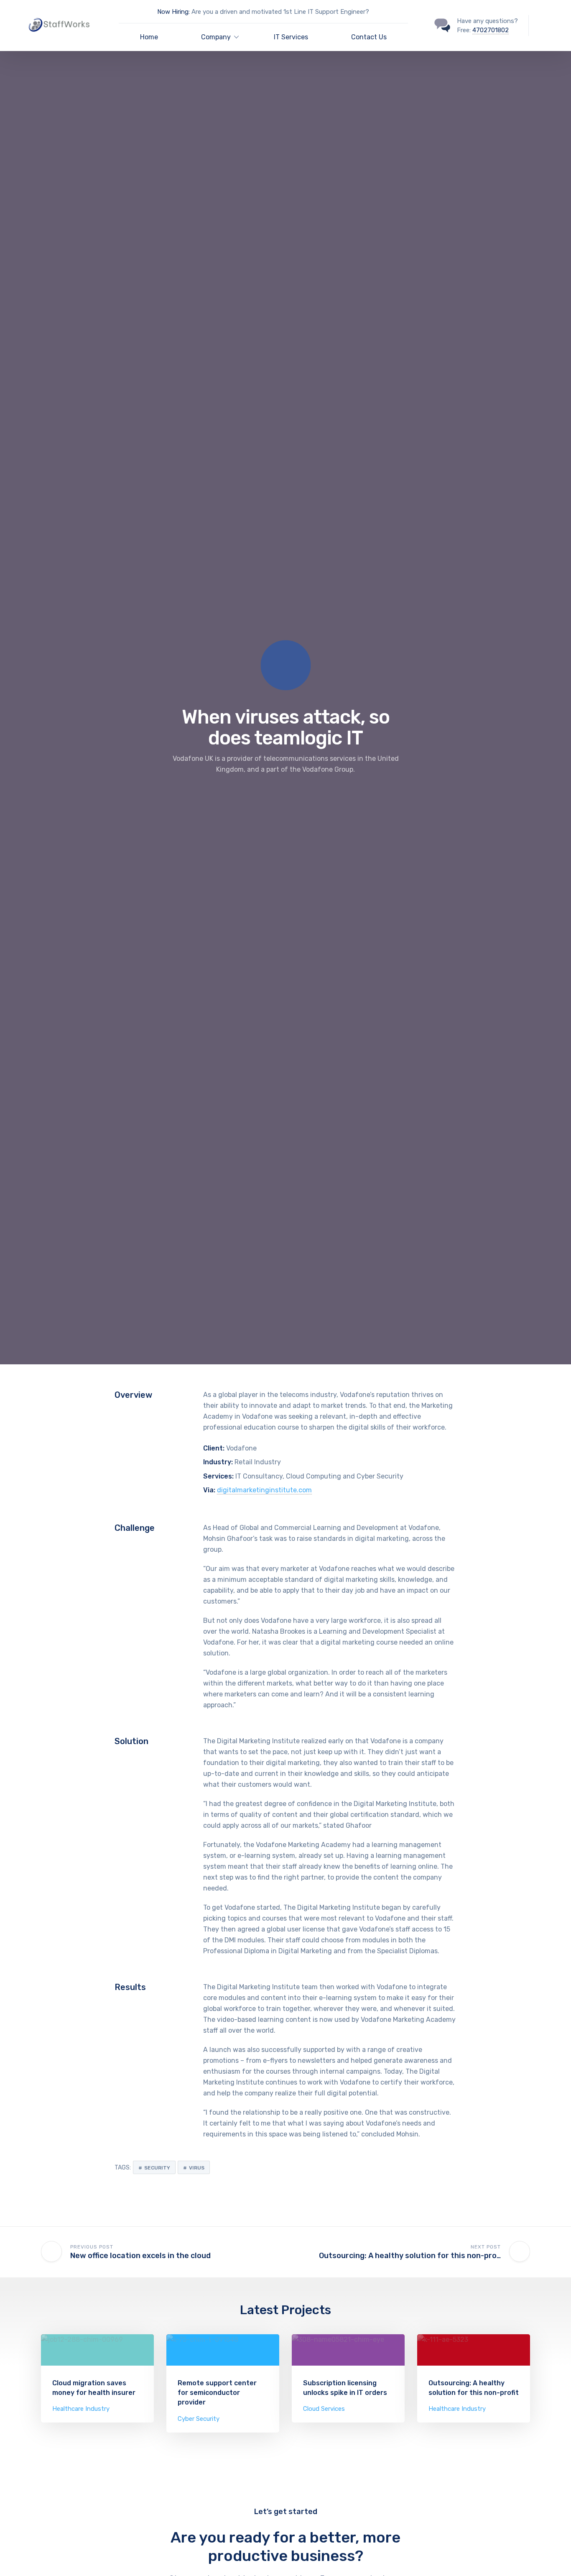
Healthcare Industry (81, 2409)
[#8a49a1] (348, 2350)
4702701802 (491, 30)
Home (149, 37)
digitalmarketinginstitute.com (264, 1490)
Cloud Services (324, 2409)
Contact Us (369, 37)
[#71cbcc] (97, 2350)
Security (157, 2168)
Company (216, 37)
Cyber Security (199, 2419)
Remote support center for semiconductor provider (217, 2393)
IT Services (291, 37)
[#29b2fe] (223, 2350)
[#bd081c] (474, 2350)
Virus (197, 2168)
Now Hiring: (173, 12)
